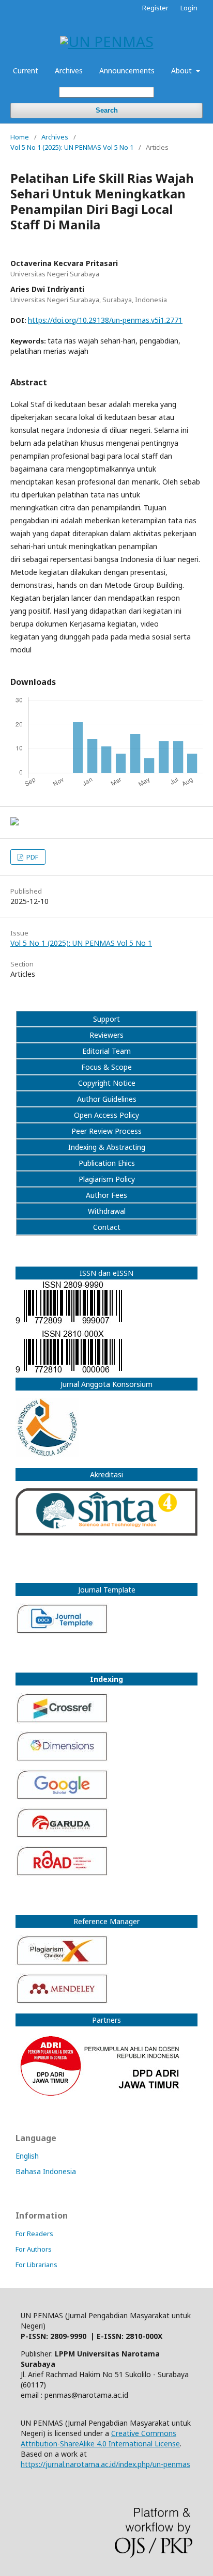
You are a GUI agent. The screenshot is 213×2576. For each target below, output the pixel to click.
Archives (69, 71)
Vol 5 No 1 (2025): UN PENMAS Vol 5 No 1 (72, 147)
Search (107, 110)
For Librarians (36, 2265)
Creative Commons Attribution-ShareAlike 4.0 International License (100, 2438)
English (27, 2156)
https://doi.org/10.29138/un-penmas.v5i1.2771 (105, 320)
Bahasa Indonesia (46, 2171)
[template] (106, 1620)
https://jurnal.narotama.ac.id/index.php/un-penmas (105, 2464)
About (182, 71)
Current (26, 71)
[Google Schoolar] (62, 1797)
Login (189, 8)
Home (20, 137)
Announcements (127, 71)
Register (155, 8)
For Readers (34, 2234)
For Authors (34, 2249)
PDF (32, 857)
